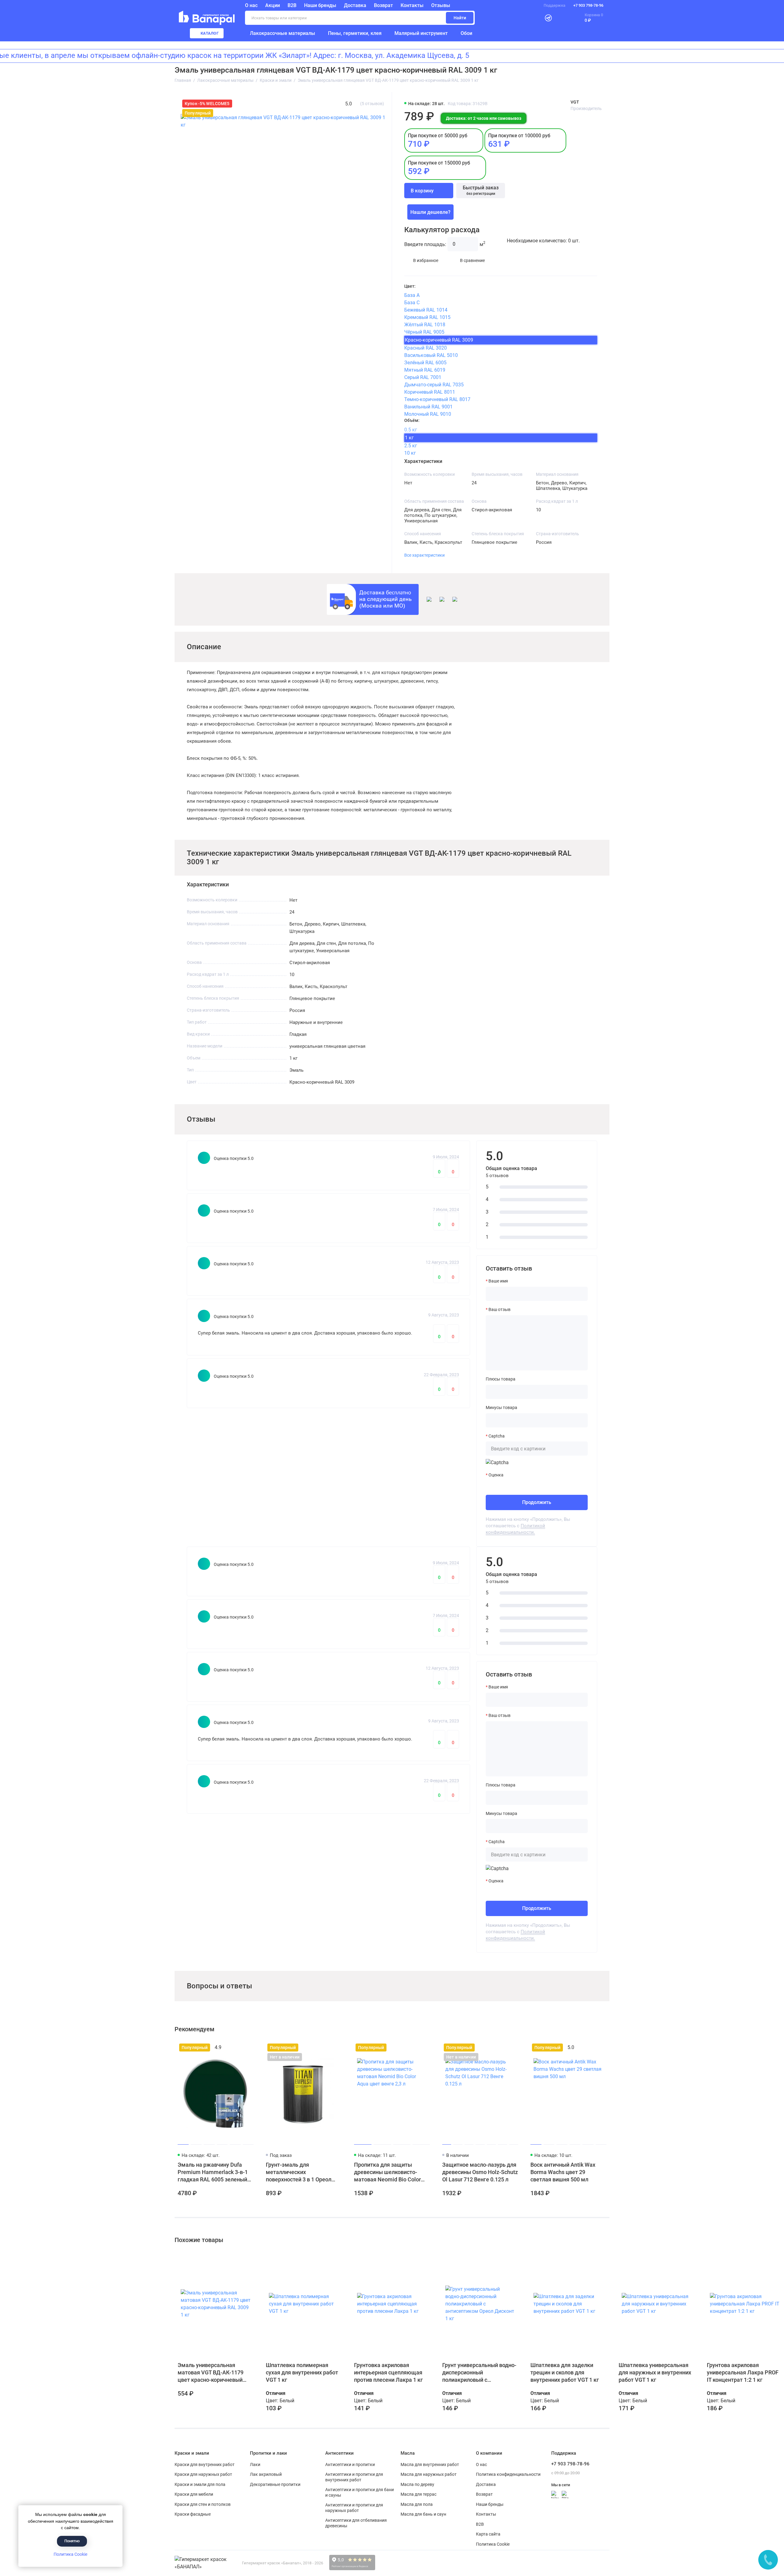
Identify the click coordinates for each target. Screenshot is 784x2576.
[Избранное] (562, 18)
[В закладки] (248, 2048)
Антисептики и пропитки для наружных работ (354, 2508)
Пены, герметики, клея (355, 33)
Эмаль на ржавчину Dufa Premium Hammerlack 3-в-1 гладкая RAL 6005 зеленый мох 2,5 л (213, 2172)
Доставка (355, 5)
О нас (481, 2464)
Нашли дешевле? (430, 212)
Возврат (383, 5)
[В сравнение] (237, 2048)
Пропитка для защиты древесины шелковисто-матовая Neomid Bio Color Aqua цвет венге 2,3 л (387, 2172)
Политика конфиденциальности (508, 2474)
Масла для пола (417, 2504)
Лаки (255, 2464)
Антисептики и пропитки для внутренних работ (354, 2477)
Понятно (72, 2541)
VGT (575, 102)
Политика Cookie (70, 2554)
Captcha (497, 1436)
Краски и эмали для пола (200, 2484)
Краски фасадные (193, 2514)
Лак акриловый (266, 2474)
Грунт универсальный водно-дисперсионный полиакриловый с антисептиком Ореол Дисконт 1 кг (479, 2373)
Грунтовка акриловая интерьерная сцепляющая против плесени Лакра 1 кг (388, 2372)
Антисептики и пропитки (350, 2464)
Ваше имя (498, 1281)
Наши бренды (320, 5)
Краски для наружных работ (203, 2474)
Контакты (412, 5)
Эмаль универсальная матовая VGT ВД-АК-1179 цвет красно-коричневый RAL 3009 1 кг (211, 2373)
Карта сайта (488, 2534)
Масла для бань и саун (423, 2514)
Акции (273, 5)
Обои (466, 33)
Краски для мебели (194, 2494)
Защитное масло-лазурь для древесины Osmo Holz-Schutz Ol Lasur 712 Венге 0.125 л (480, 2172)
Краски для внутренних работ (205, 2464)
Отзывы (441, 5)
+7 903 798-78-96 (588, 5)
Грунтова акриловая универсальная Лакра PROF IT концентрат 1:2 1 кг (743, 2372)
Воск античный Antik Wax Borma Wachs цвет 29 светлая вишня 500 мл (563, 2172)
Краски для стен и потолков (203, 2504)
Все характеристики (424, 555)
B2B (292, 5)
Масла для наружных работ (429, 2474)
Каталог (210, 33)
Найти (460, 18)
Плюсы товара (501, 1379)
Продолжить (537, 1502)
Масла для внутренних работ (430, 2464)
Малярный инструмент (421, 33)
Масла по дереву (417, 2484)
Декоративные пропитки (275, 2484)
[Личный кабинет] (533, 18)
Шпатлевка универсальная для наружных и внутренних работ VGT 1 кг (655, 2372)
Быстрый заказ (481, 190)
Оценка (496, 1475)
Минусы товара (501, 1407)
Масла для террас (418, 2494)
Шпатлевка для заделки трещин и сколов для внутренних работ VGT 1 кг (565, 2372)
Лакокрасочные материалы (283, 33)
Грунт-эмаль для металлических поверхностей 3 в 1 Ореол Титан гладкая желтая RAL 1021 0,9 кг (301, 2172)
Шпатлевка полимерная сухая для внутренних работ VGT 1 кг (302, 2372)
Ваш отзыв (499, 1309)
